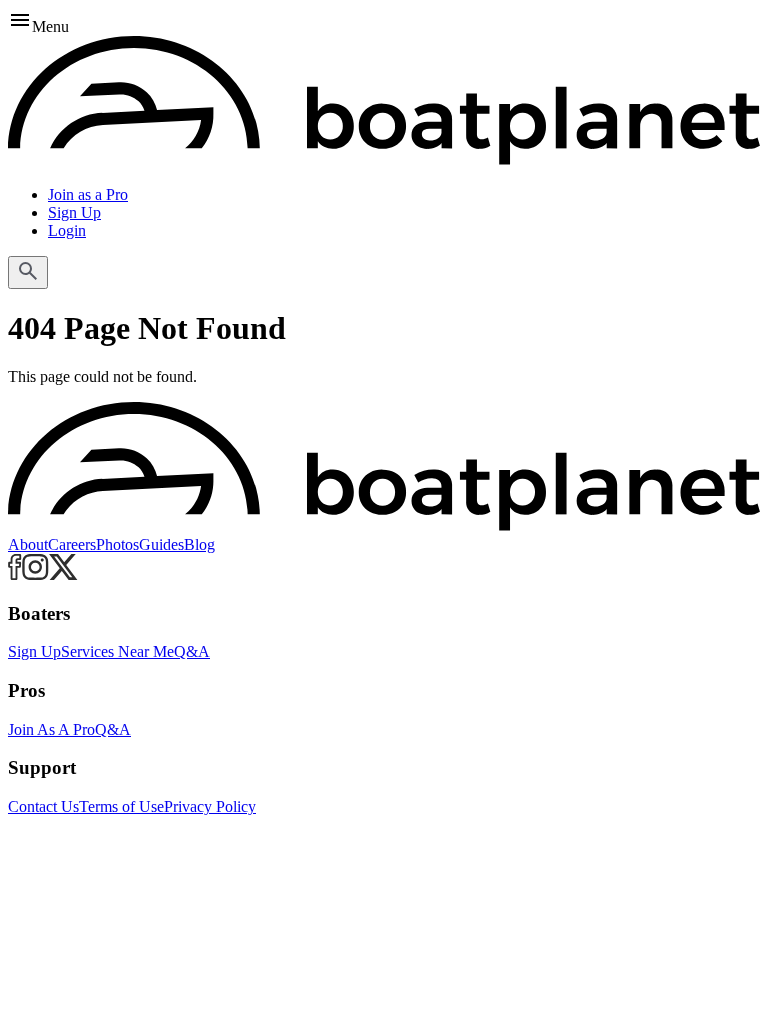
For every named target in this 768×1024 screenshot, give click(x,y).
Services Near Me (117, 651)
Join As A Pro (51, 729)
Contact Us (43, 806)
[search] (28, 272)
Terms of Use (121, 806)
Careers (72, 544)
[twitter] (63, 574)
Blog (199, 544)
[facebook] (15, 574)
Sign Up (74, 212)
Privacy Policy (210, 806)
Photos (117, 544)
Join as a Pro (88, 194)
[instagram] (35, 574)
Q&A (192, 651)
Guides (161, 544)
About (28, 544)
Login (67, 230)
